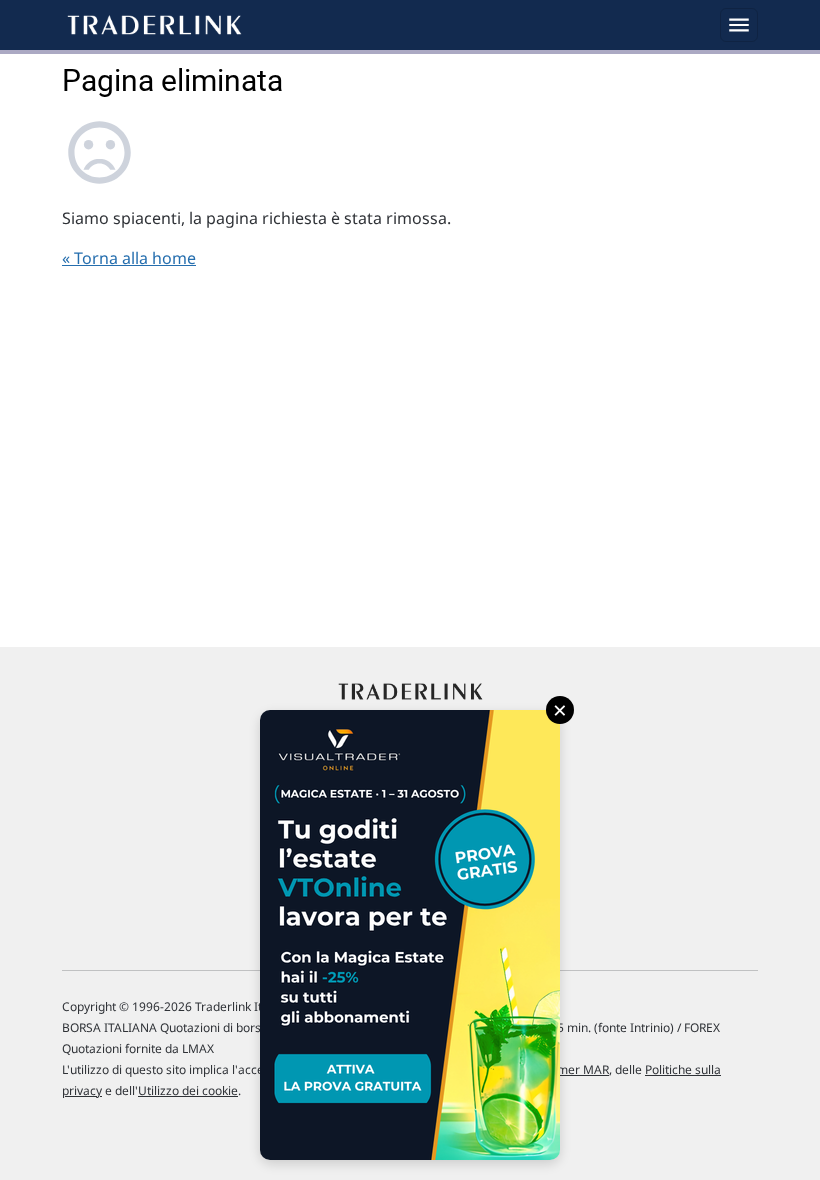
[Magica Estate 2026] (410, 935)
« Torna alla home (129, 258)
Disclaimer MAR (564, 1069)
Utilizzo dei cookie (188, 1090)
